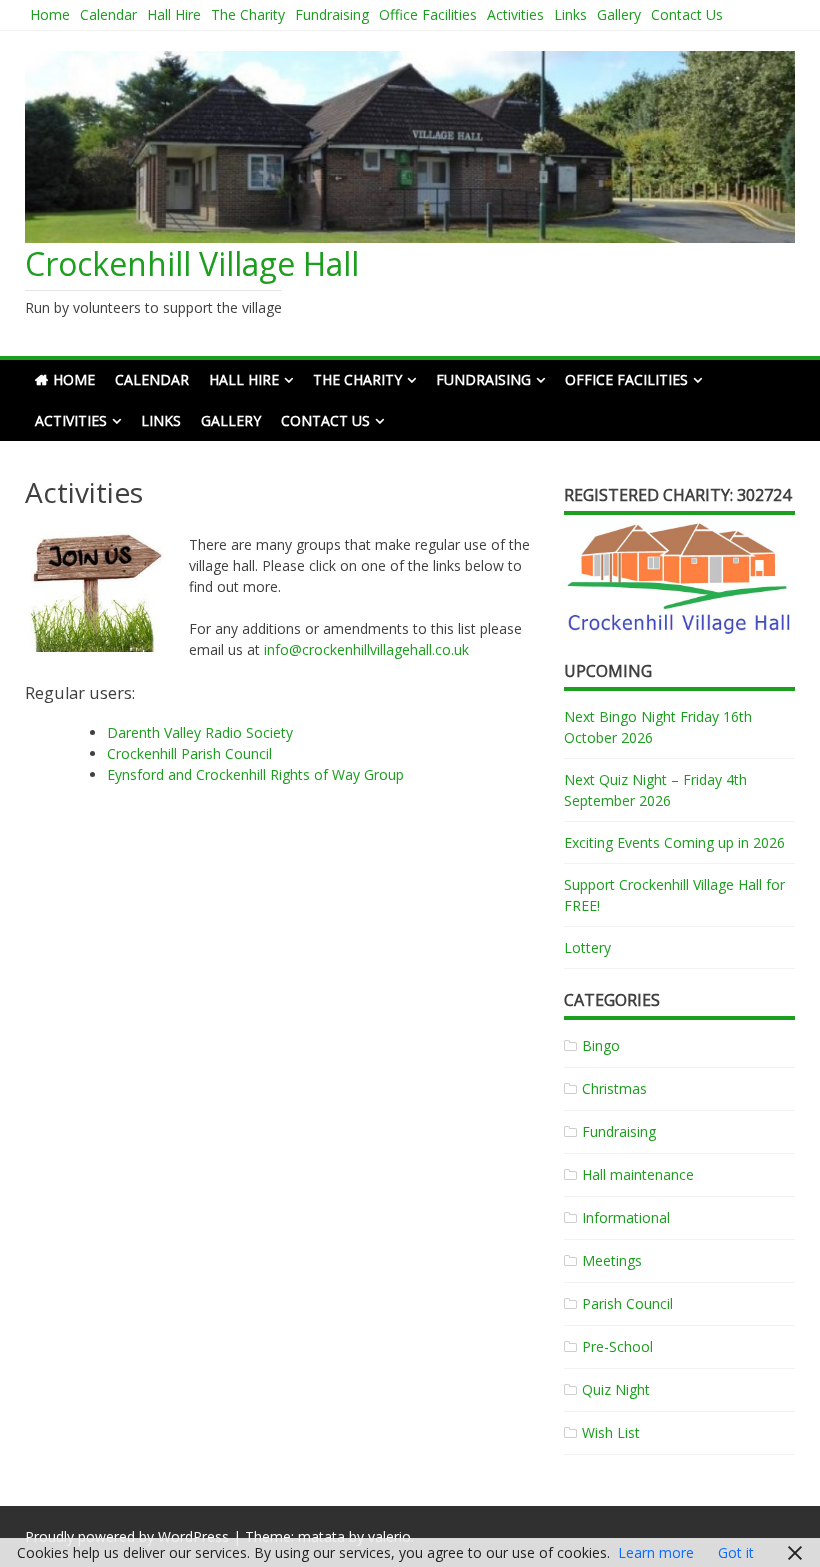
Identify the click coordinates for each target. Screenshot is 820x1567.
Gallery (619, 14)
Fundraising (332, 14)
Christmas (614, 1088)
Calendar (108, 14)
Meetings (612, 1260)
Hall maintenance (638, 1174)
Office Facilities (428, 14)
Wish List (611, 1432)
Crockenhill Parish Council (189, 753)
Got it (736, 1552)
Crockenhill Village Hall (192, 263)
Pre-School (617, 1346)
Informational (626, 1217)
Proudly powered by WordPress (127, 1536)
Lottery (587, 947)
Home (50, 14)
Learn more (656, 1552)
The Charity (248, 14)
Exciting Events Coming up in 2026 (674, 842)
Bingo (601, 1045)
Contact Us (687, 14)
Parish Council (627, 1303)
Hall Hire (174, 14)
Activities (515, 14)
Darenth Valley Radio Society (200, 732)
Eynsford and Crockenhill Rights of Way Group (255, 774)
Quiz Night (616, 1389)
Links (570, 14)
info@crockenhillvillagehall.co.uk (366, 649)
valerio (389, 1536)
